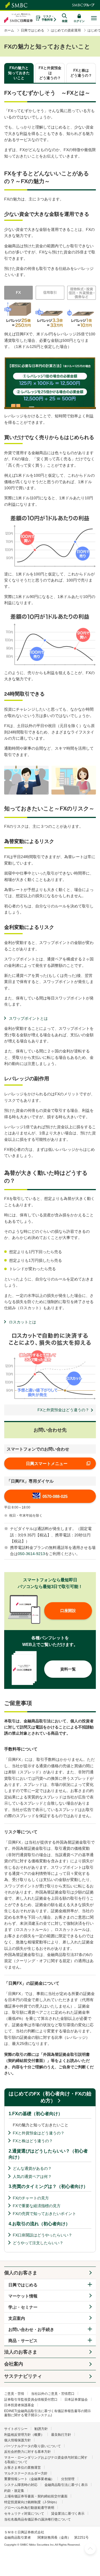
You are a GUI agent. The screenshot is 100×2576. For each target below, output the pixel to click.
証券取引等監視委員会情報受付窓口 (31, 2400)
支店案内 (17, 2318)
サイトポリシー (16, 2429)
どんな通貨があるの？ (32, 2168)
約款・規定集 (14, 2491)
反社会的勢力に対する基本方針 (27, 2452)
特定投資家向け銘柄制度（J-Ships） (32, 2502)
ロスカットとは (22, 1322)
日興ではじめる (23, 2285)
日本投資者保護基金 (19, 2405)
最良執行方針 (61, 2435)
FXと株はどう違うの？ (33, 2141)
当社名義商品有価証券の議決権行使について (37, 2519)
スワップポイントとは (28, 1018)
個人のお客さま (21, 2273)
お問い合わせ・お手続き (31, 2329)
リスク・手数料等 (48, 18)
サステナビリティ (23, 2376)
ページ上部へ (90, 2549)
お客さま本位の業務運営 (22, 2468)
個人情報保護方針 (17, 2440)
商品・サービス (23, 2341)
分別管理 (68, 2479)
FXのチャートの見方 (31, 2198)
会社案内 (14, 2364)
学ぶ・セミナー (23, 2307)
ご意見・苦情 (14, 2394)
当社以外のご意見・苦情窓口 (53, 2394)
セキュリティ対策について (24, 2514)
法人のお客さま (21, 2352)
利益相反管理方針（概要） (24, 2435)
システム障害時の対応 (21, 2485)
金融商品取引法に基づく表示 (66, 2485)
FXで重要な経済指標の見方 (37, 2206)
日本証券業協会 (76, 2400)
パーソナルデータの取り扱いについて (32, 2446)
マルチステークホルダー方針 (26, 2473)
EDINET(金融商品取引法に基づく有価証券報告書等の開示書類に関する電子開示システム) (47, 2413)
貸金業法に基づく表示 (68, 2514)
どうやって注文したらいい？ (38, 2243)
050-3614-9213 (31, 1554)
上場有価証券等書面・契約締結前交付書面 (36, 2496)
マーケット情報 (23, 2296)
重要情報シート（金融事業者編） (29, 2479)
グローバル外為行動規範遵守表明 (29, 2508)
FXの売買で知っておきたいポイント (44, 2214)
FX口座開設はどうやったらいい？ (42, 2235)
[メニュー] (94, 18)
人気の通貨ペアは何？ (32, 2176)
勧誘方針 (41, 2429)
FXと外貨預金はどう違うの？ (39, 2133)
